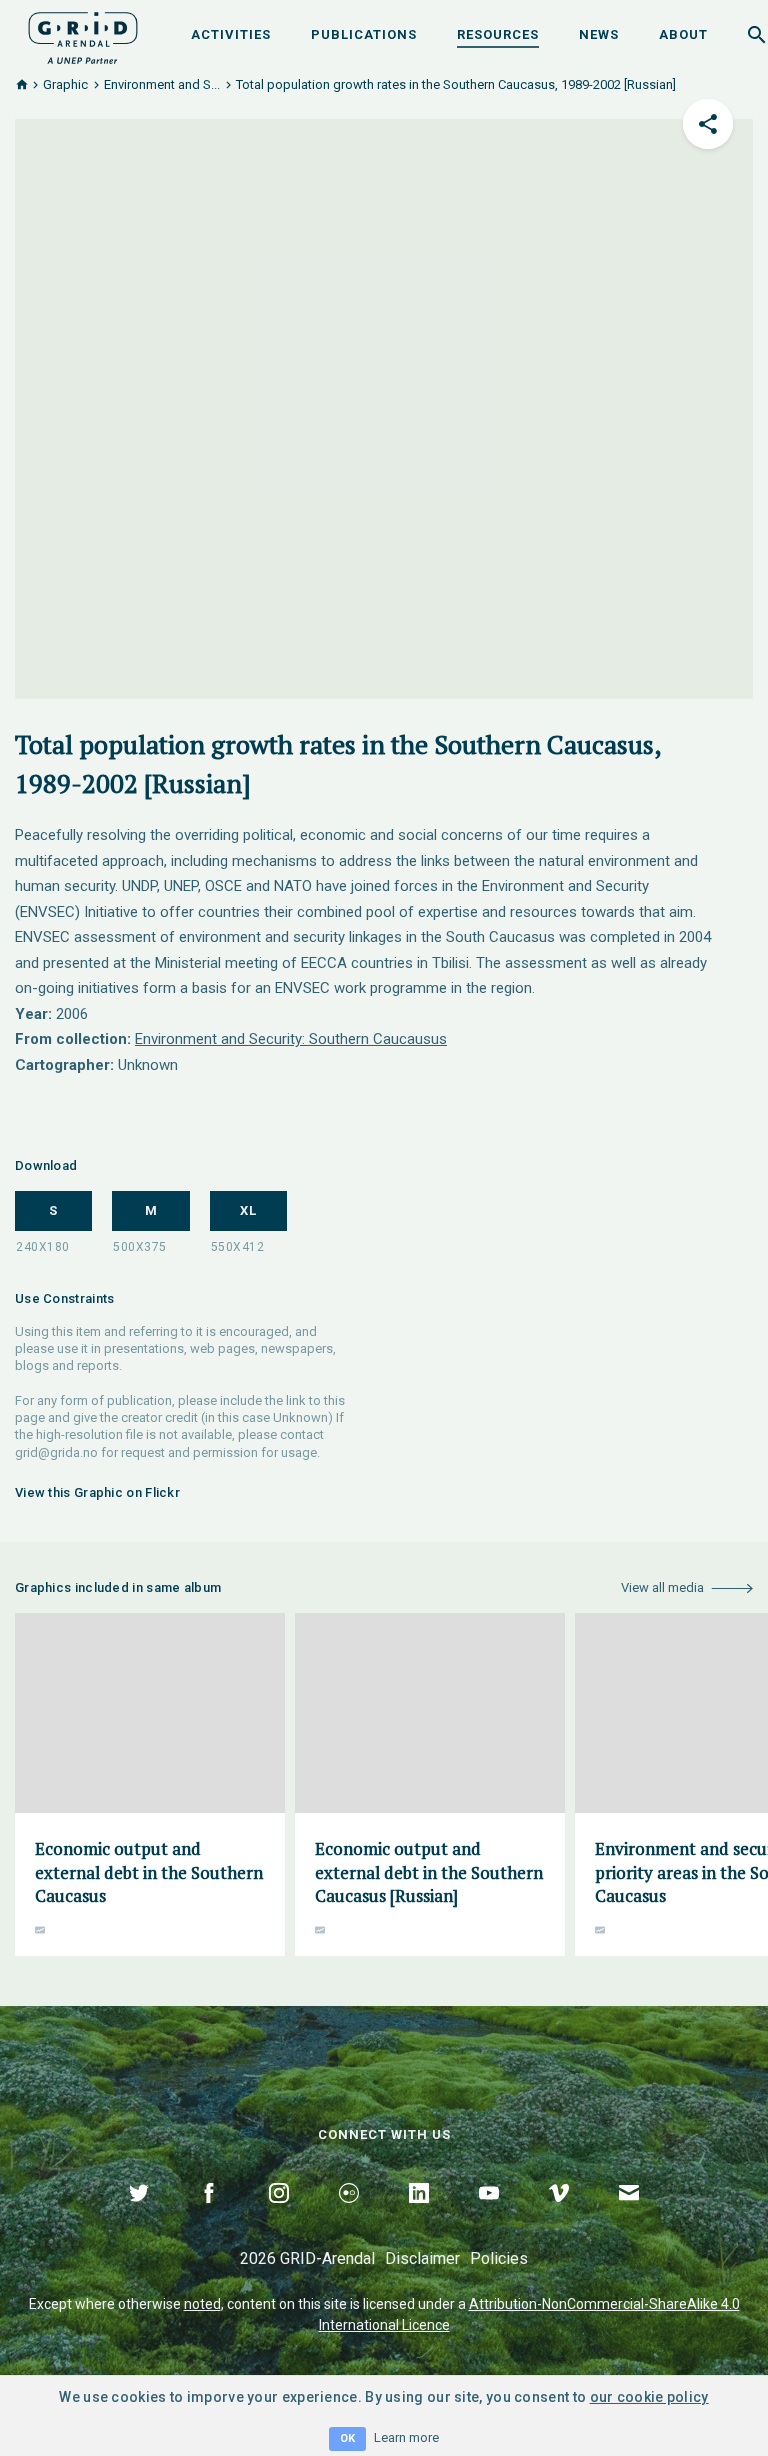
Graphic (65, 84)
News (599, 34)
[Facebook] (209, 2216)
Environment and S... (162, 84)
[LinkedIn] (419, 2216)
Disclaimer (422, 2258)
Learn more (406, 2437)
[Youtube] (489, 2216)
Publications (364, 34)
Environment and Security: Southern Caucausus (291, 1039)
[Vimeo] (559, 2216)
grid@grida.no (56, 1452)
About (683, 34)
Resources (498, 34)
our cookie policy (649, 2397)
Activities (231, 34)
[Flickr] (349, 2216)
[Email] (629, 2216)
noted (202, 2304)
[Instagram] (279, 2216)
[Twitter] (139, 2216)
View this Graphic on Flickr (97, 1492)
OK (347, 2438)
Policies (499, 2258)
